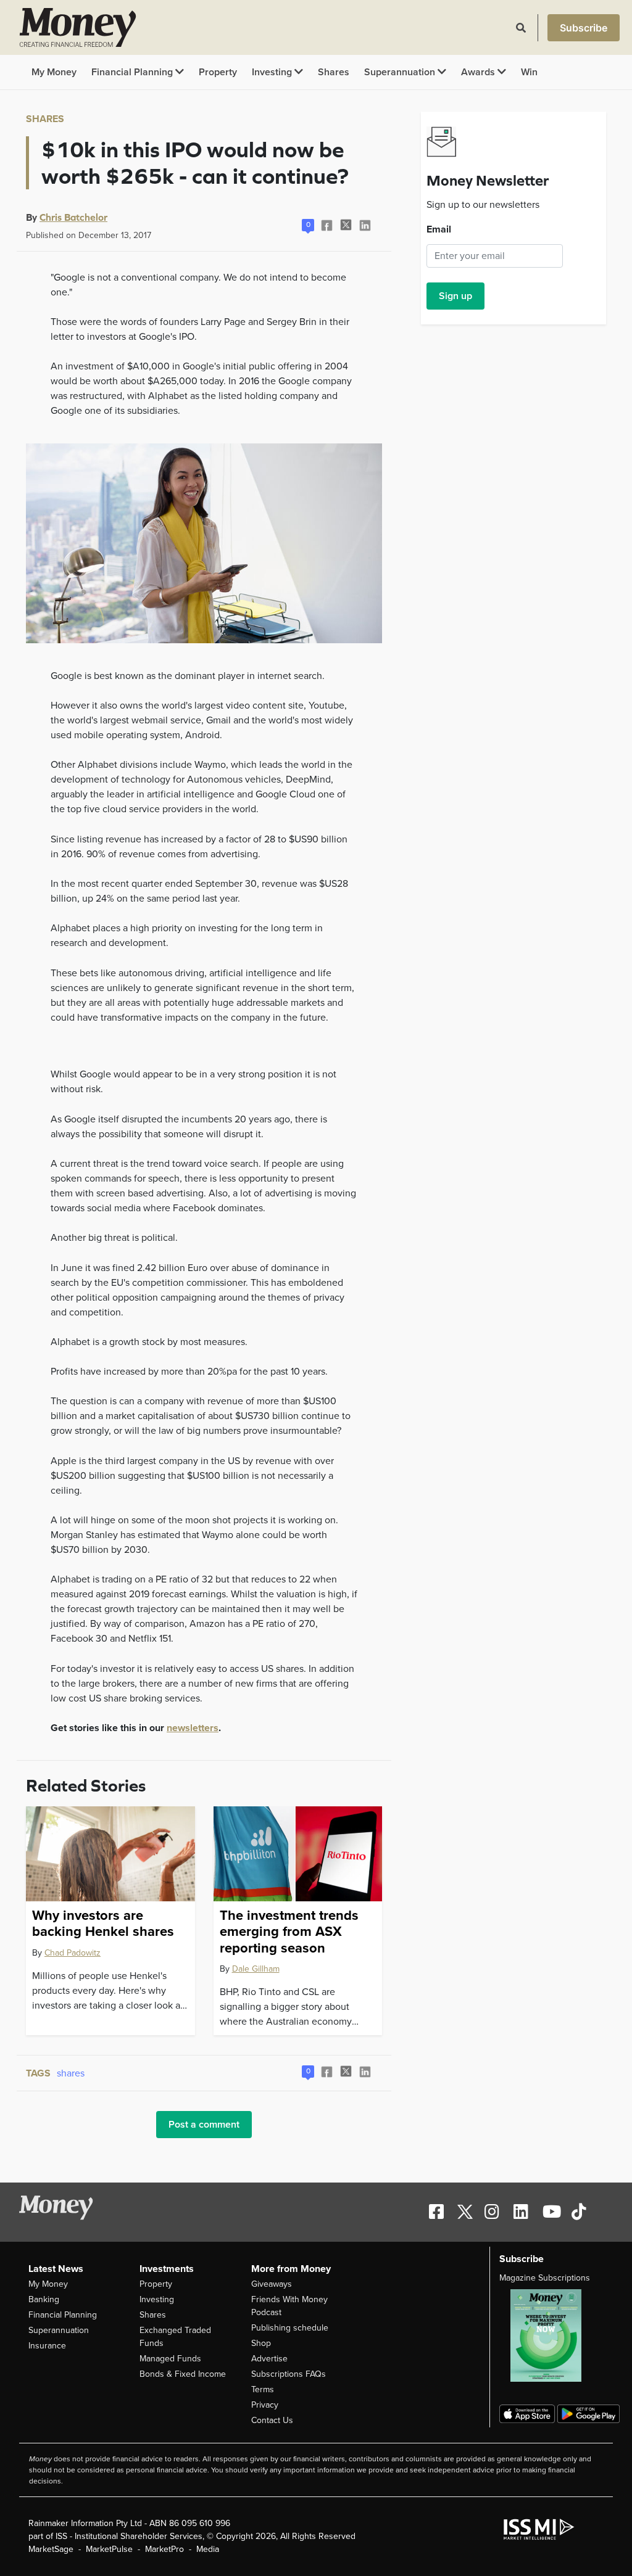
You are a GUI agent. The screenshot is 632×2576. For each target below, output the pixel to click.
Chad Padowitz (73, 1953)
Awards (479, 72)
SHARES (45, 119)
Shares (334, 72)
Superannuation (401, 72)
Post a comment (204, 2125)
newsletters (193, 1728)
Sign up (455, 296)
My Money (54, 72)
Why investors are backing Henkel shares (103, 1924)
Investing (273, 72)
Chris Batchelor (73, 217)
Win (529, 72)
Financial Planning (133, 72)
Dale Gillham (256, 1969)
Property (218, 72)
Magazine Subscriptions (545, 2278)
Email (439, 229)
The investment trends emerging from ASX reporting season (289, 1932)
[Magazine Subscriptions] (551, 2335)
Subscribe (584, 28)
